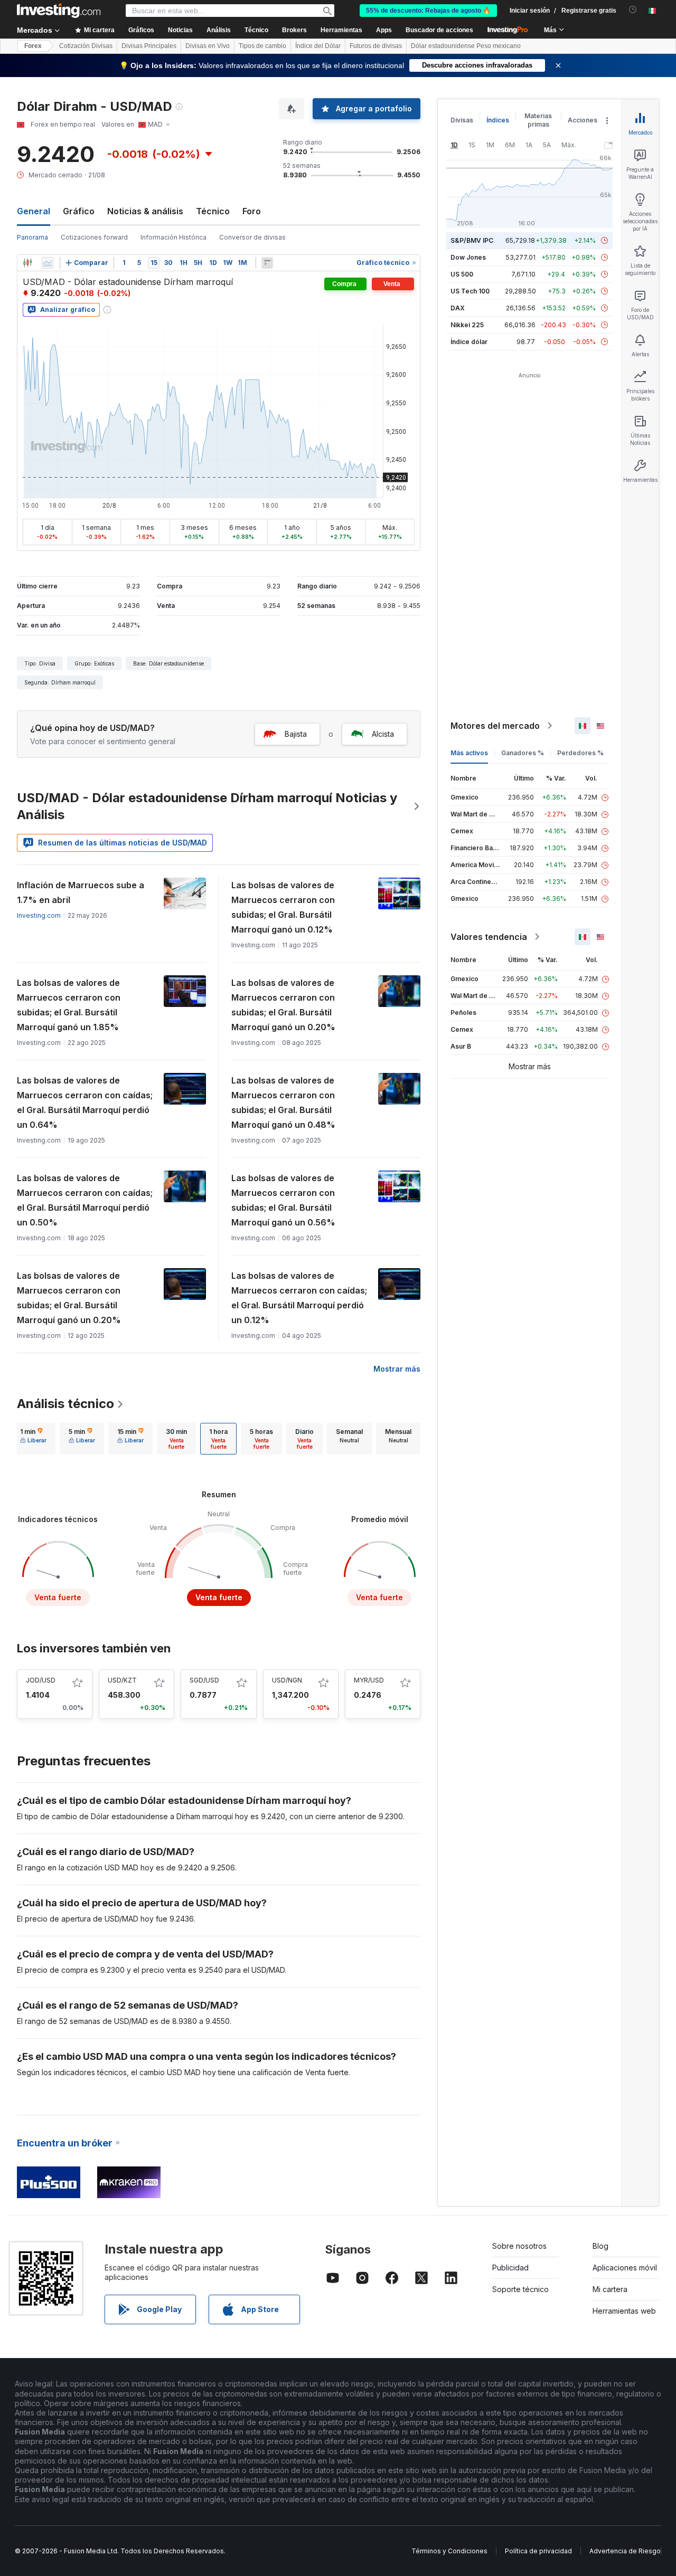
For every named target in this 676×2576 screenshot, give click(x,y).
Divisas (462, 120)
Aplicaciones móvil (625, 2268)
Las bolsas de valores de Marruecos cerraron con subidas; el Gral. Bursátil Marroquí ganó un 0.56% (283, 1200)
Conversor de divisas (252, 237)
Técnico (213, 211)
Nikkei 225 (467, 325)
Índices (498, 120)
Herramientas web (624, 2311)
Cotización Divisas (86, 46)
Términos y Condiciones (449, 2551)
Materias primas (538, 120)
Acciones (583, 120)
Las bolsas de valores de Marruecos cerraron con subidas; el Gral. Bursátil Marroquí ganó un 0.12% (283, 907)
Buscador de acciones (439, 30)
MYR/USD (369, 1680)
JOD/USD (41, 1680)
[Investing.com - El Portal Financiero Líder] (59, 11)
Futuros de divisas (376, 46)
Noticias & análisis (145, 211)
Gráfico (79, 211)
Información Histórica (173, 237)
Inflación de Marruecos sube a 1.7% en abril (81, 892)
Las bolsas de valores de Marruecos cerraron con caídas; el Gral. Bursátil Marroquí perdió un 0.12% (299, 1298)
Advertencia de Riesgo (625, 2551)
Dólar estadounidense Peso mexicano (466, 46)
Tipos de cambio (262, 46)
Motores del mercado (495, 726)
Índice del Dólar (318, 46)
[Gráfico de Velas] (27, 263)
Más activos (469, 753)
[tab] (33, 1439)
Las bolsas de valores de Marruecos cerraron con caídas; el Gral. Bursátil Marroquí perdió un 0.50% (85, 1200)
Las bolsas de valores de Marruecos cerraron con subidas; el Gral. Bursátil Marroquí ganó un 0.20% (283, 1005)
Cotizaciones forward (94, 237)
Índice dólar (469, 342)
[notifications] (633, 10)
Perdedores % (580, 753)
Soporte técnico (520, 2289)
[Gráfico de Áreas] (48, 263)
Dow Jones (468, 257)
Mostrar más (397, 1369)
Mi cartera (610, 2289)
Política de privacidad (538, 2551)
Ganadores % (523, 753)
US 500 (462, 274)
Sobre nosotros (519, 2246)
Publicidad (510, 2268)
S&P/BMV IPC (472, 240)
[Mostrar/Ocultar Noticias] (267, 263)
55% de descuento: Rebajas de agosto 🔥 (428, 11)
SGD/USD (204, 1680)
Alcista (383, 734)
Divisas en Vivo (208, 46)
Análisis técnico (65, 1404)
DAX (458, 308)
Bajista (296, 734)
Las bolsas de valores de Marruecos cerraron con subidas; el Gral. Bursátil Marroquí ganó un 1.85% (69, 1005)
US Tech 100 (470, 291)
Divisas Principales (149, 46)
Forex (33, 46)
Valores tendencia (489, 937)
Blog (600, 2246)
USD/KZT (122, 1680)
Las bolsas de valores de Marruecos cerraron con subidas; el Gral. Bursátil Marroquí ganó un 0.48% (283, 1102)
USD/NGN (287, 1680)
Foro (252, 211)
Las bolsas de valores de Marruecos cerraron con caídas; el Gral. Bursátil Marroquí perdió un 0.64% (85, 1102)
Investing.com (39, 915)
